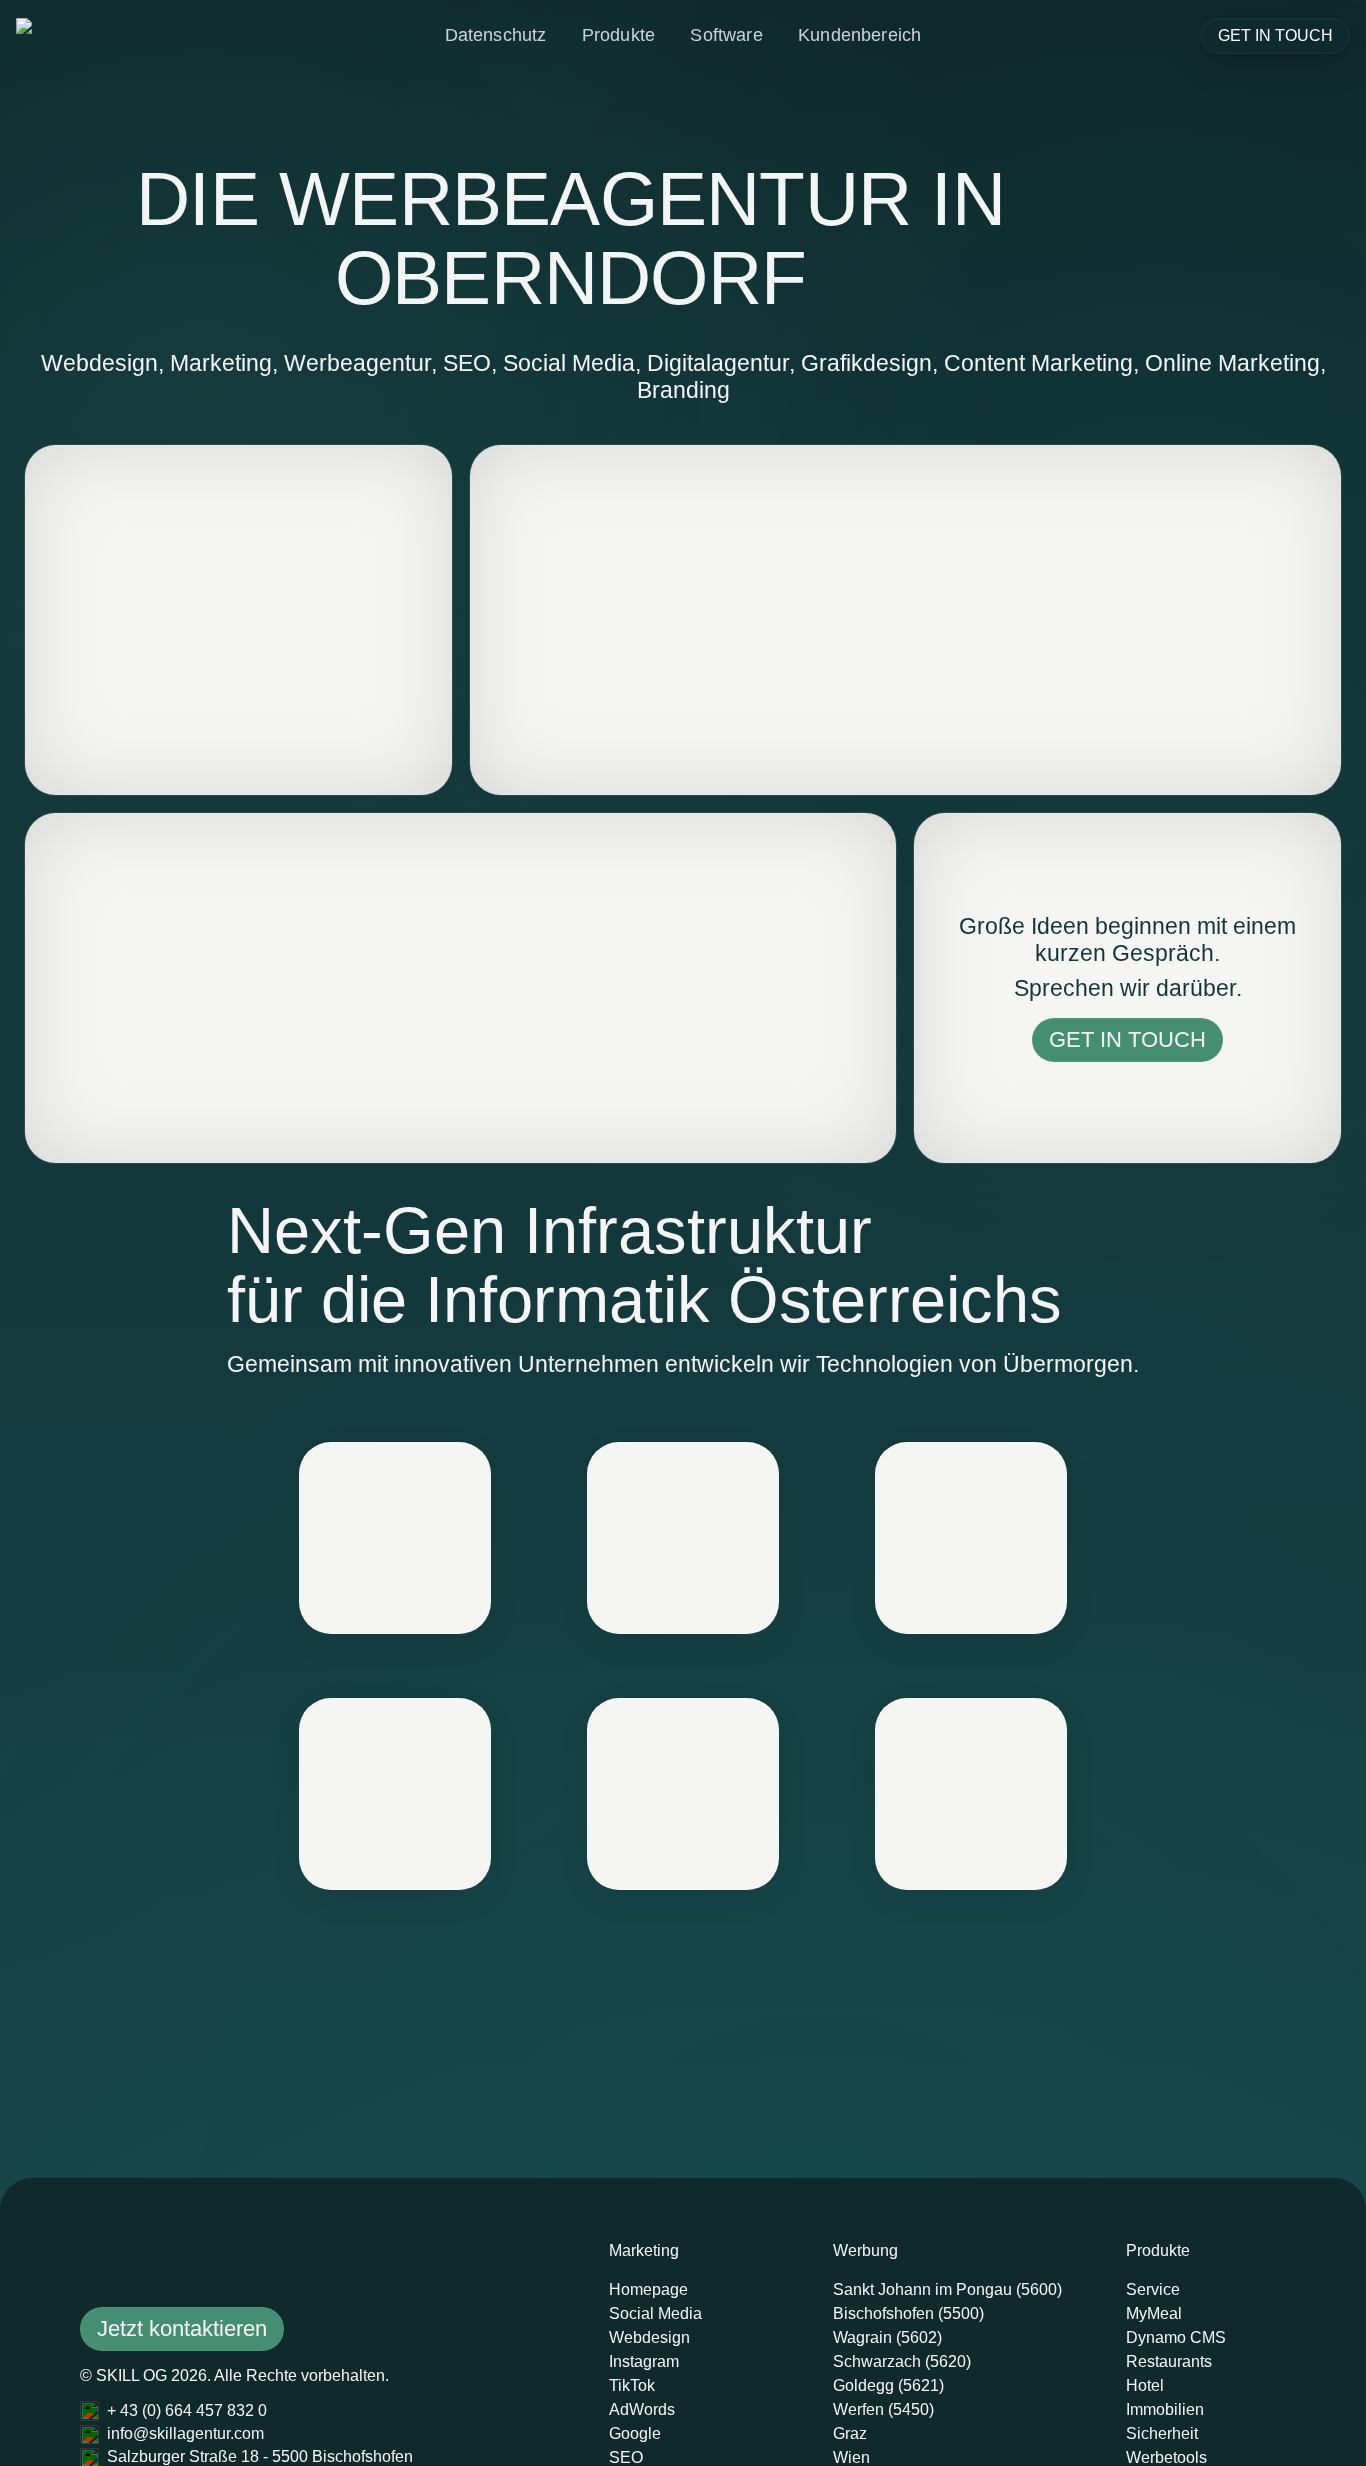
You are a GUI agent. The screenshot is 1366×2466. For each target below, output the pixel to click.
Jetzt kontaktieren (182, 2328)
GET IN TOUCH (1275, 35)
